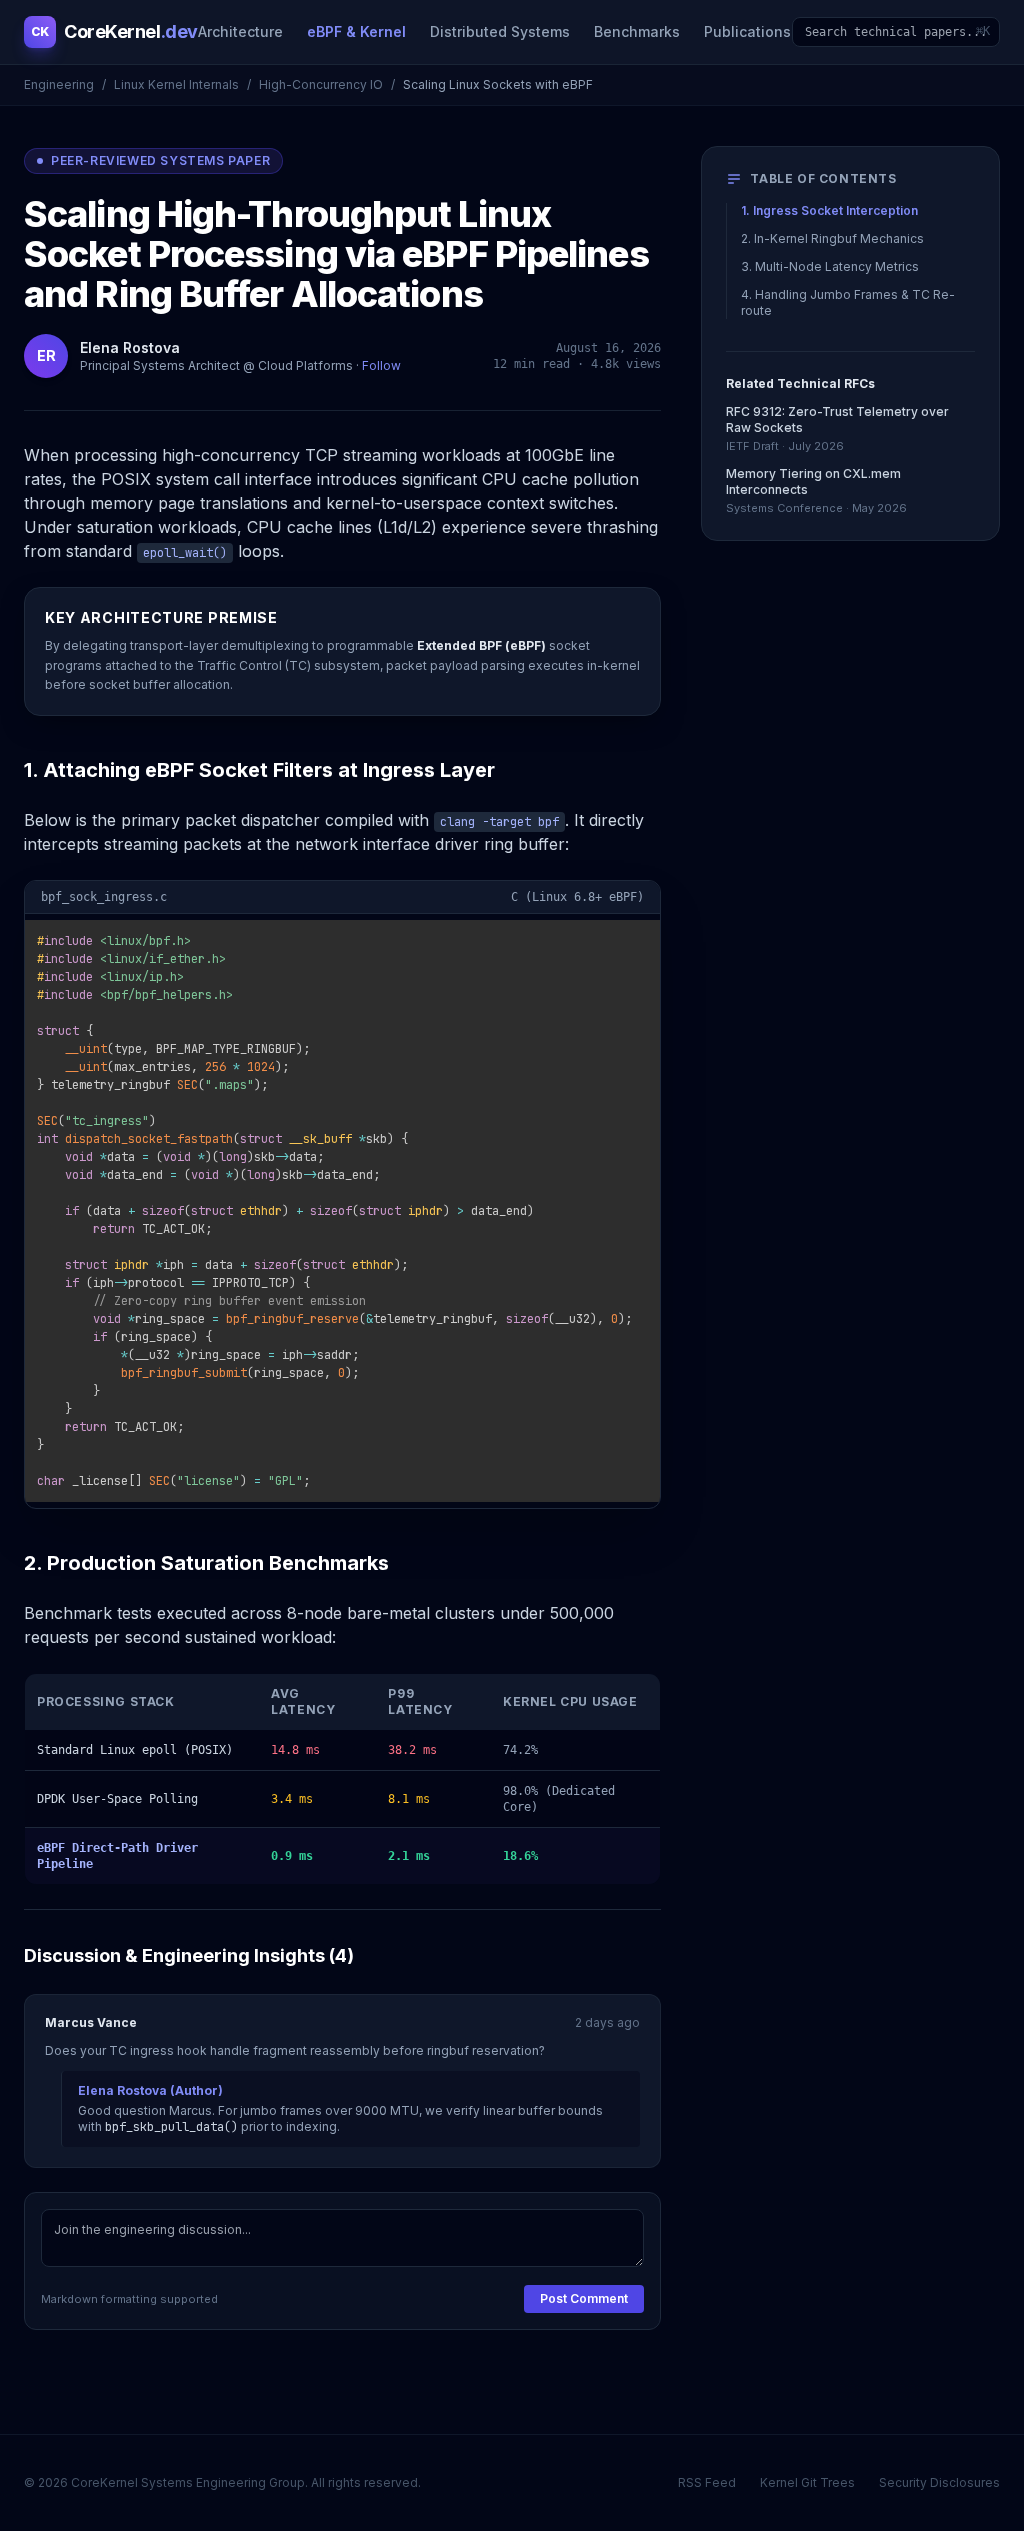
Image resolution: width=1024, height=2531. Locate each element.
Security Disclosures (939, 2482)
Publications (747, 31)
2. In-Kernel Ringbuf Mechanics (832, 238)
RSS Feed (707, 2482)
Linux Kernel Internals (176, 84)
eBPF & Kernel (356, 31)
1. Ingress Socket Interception (829, 210)
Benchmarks (637, 31)
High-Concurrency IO (321, 84)
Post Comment (584, 2298)
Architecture (240, 31)
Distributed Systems (500, 31)
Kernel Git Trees (807, 2482)
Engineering (59, 84)
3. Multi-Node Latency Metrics (830, 266)
